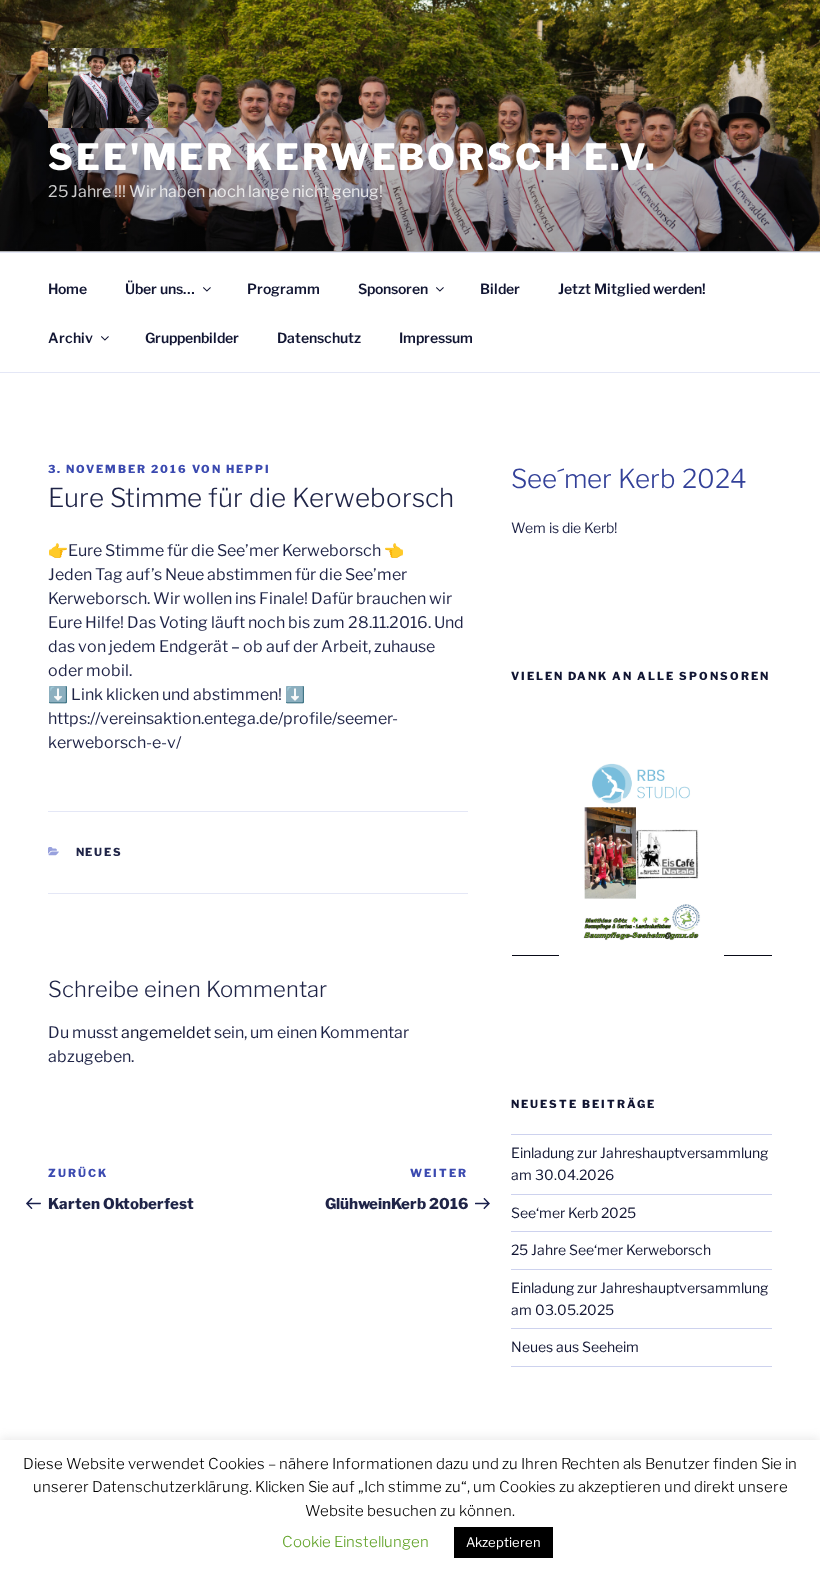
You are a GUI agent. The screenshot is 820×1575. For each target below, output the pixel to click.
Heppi (248, 469)
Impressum (436, 337)
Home (67, 288)
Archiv (70, 337)
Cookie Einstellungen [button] (355, 1542)
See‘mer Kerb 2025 (573, 1212)
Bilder (500, 288)
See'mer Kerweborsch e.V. (353, 157)
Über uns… (160, 288)
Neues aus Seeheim (575, 1346)
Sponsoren (393, 288)
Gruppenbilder (192, 337)
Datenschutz (319, 337)
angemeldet (166, 1032)
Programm (283, 288)
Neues (100, 852)
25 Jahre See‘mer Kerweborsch (611, 1249)
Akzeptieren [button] (503, 1542)
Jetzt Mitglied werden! (632, 288)
